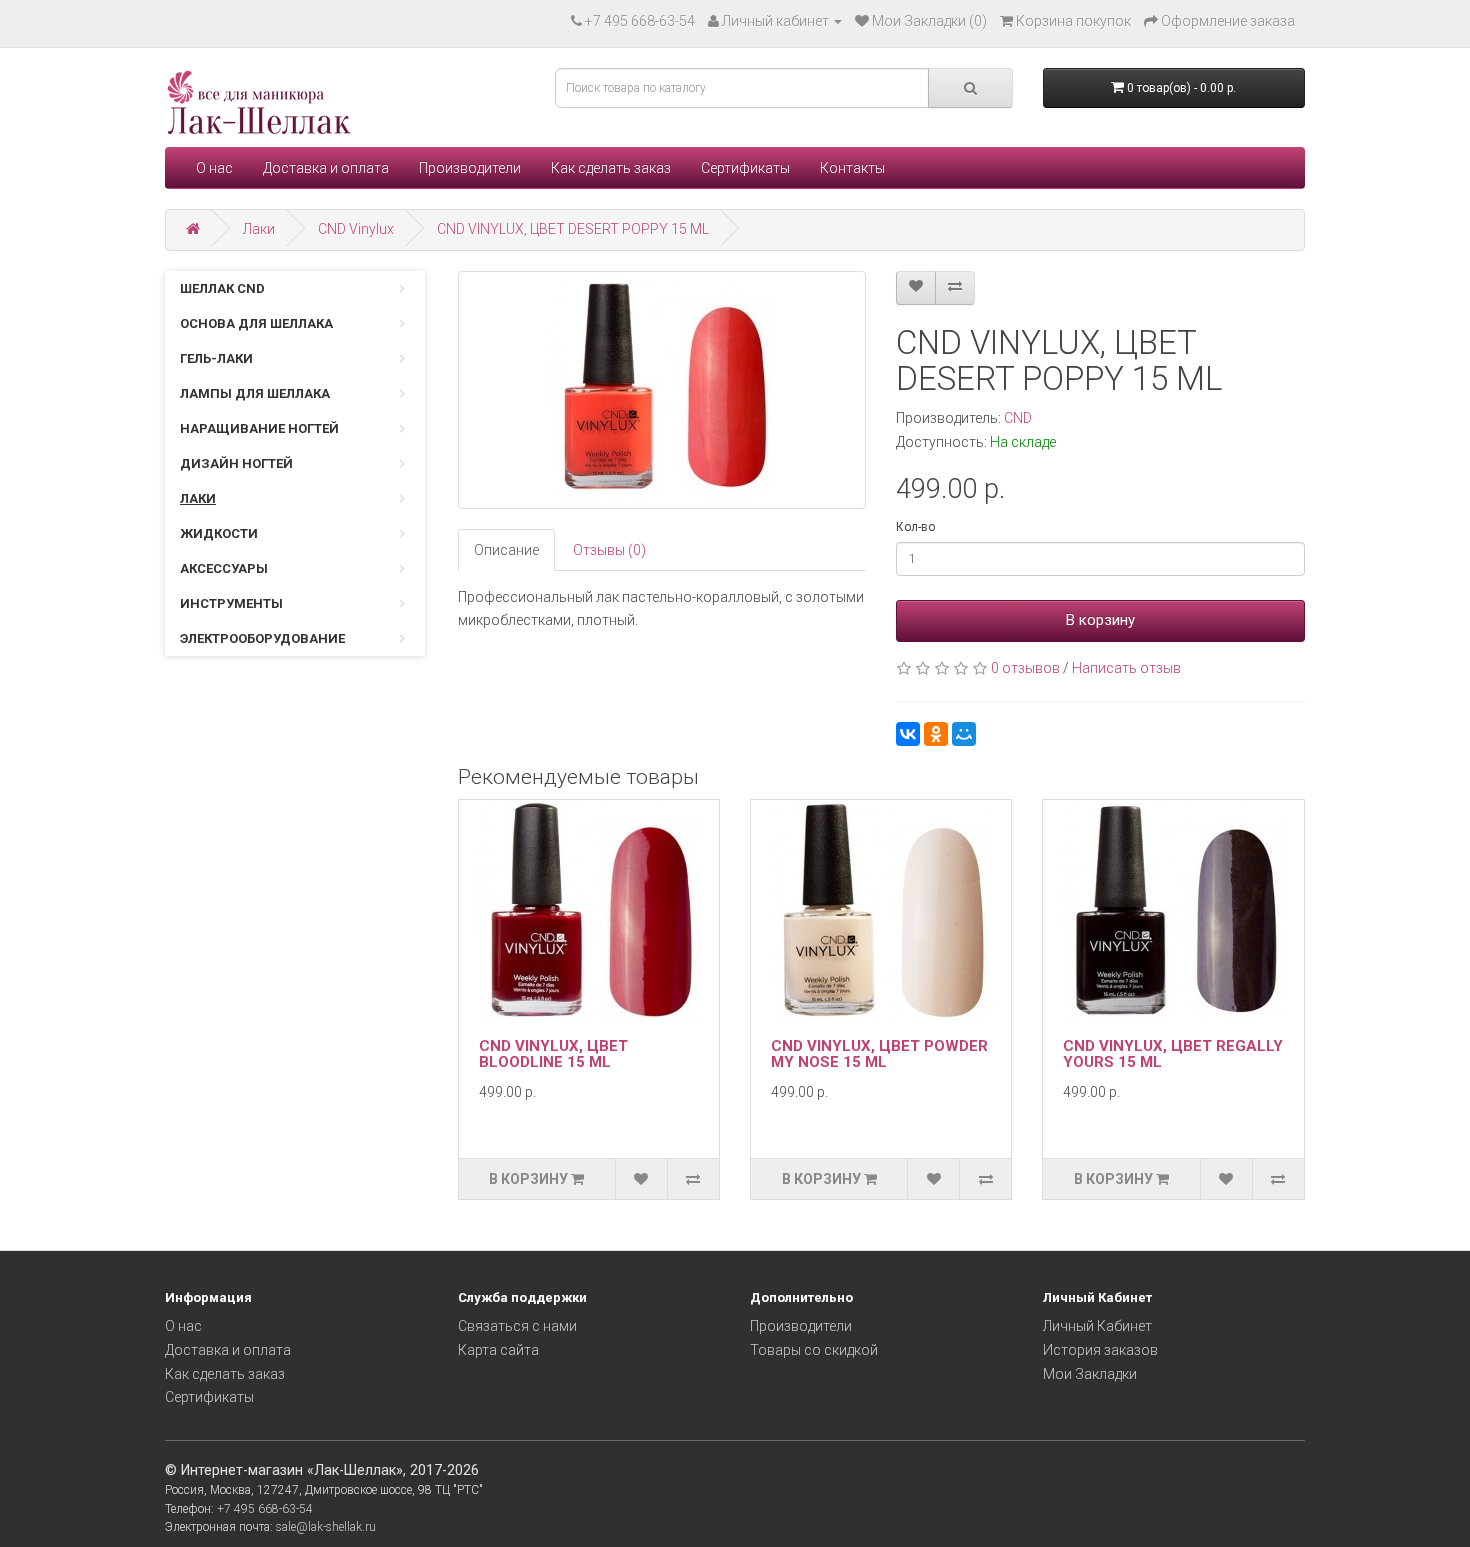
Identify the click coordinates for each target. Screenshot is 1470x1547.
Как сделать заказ (611, 168)
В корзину (1100, 620)
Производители (470, 168)
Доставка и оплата (326, 168)
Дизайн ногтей (236, 463)
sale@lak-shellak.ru (326, 1527)
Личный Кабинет (1097, 1326)
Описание (506, 550)
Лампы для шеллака (255, 393)
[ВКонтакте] (908, 734)
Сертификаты (745, 168)
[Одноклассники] (936, 734)
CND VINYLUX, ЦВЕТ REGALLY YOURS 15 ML (1173, 1054)
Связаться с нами (517, 1326)
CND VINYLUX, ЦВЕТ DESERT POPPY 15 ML (573, 229)
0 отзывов (1025, 668)
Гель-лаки (216, 358)
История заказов (1100, 1350)
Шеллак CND (222, 288)
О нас (214, 168)
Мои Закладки (1090, 1374)
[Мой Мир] (964, 734)
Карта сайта (498, 1350)
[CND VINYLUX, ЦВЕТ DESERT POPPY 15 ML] (662, 390)
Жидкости (219, 533)
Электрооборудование (262, 638)
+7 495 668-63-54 (640, 21)
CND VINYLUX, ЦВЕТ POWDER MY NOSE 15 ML (879, 1054)
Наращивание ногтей (259, 428)
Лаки (259, 229)
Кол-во (915, 527)
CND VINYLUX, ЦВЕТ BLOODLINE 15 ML (553, 1054)
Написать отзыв (1126, 668)
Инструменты (231, 603)
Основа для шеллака (256, 323)
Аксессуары (224, 568)
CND (1018, 418)
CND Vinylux (356, 229)
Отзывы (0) (609, 550)
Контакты (852, 168)
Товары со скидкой (814, 1350)
